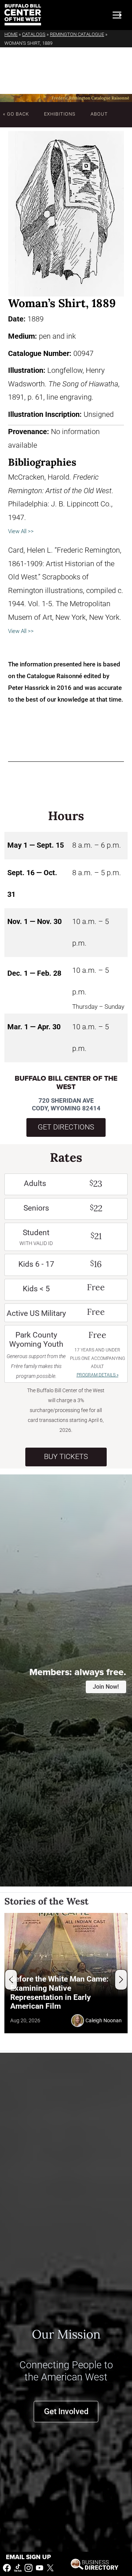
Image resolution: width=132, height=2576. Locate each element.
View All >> (21, 531)
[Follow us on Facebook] (7, 2567)
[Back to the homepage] (23, 15)
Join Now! (106, 1687)
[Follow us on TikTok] (18, 2567)
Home (11, 34)
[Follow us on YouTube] (40, 2567)
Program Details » (98, 1375)
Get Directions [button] (66, 1127)
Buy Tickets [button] (66, 1457)
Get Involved (66, 2411)
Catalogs (34, 34)
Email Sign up (28, 2557)
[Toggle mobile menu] (117, 15)
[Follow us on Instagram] (29, 2567)
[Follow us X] (50, 2567)
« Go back (16, 114)
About (99, 114)
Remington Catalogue (77, 34)
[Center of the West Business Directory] (95, 2564)
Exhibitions (60, 114)
